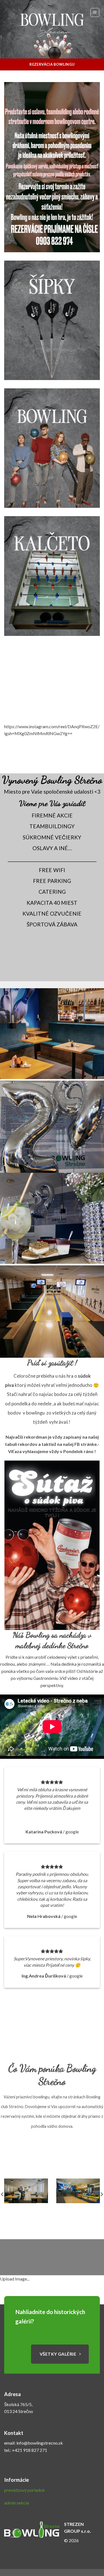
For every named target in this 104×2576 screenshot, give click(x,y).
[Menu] (95, 12)
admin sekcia (17, 2503)
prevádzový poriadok (25, 2490)
